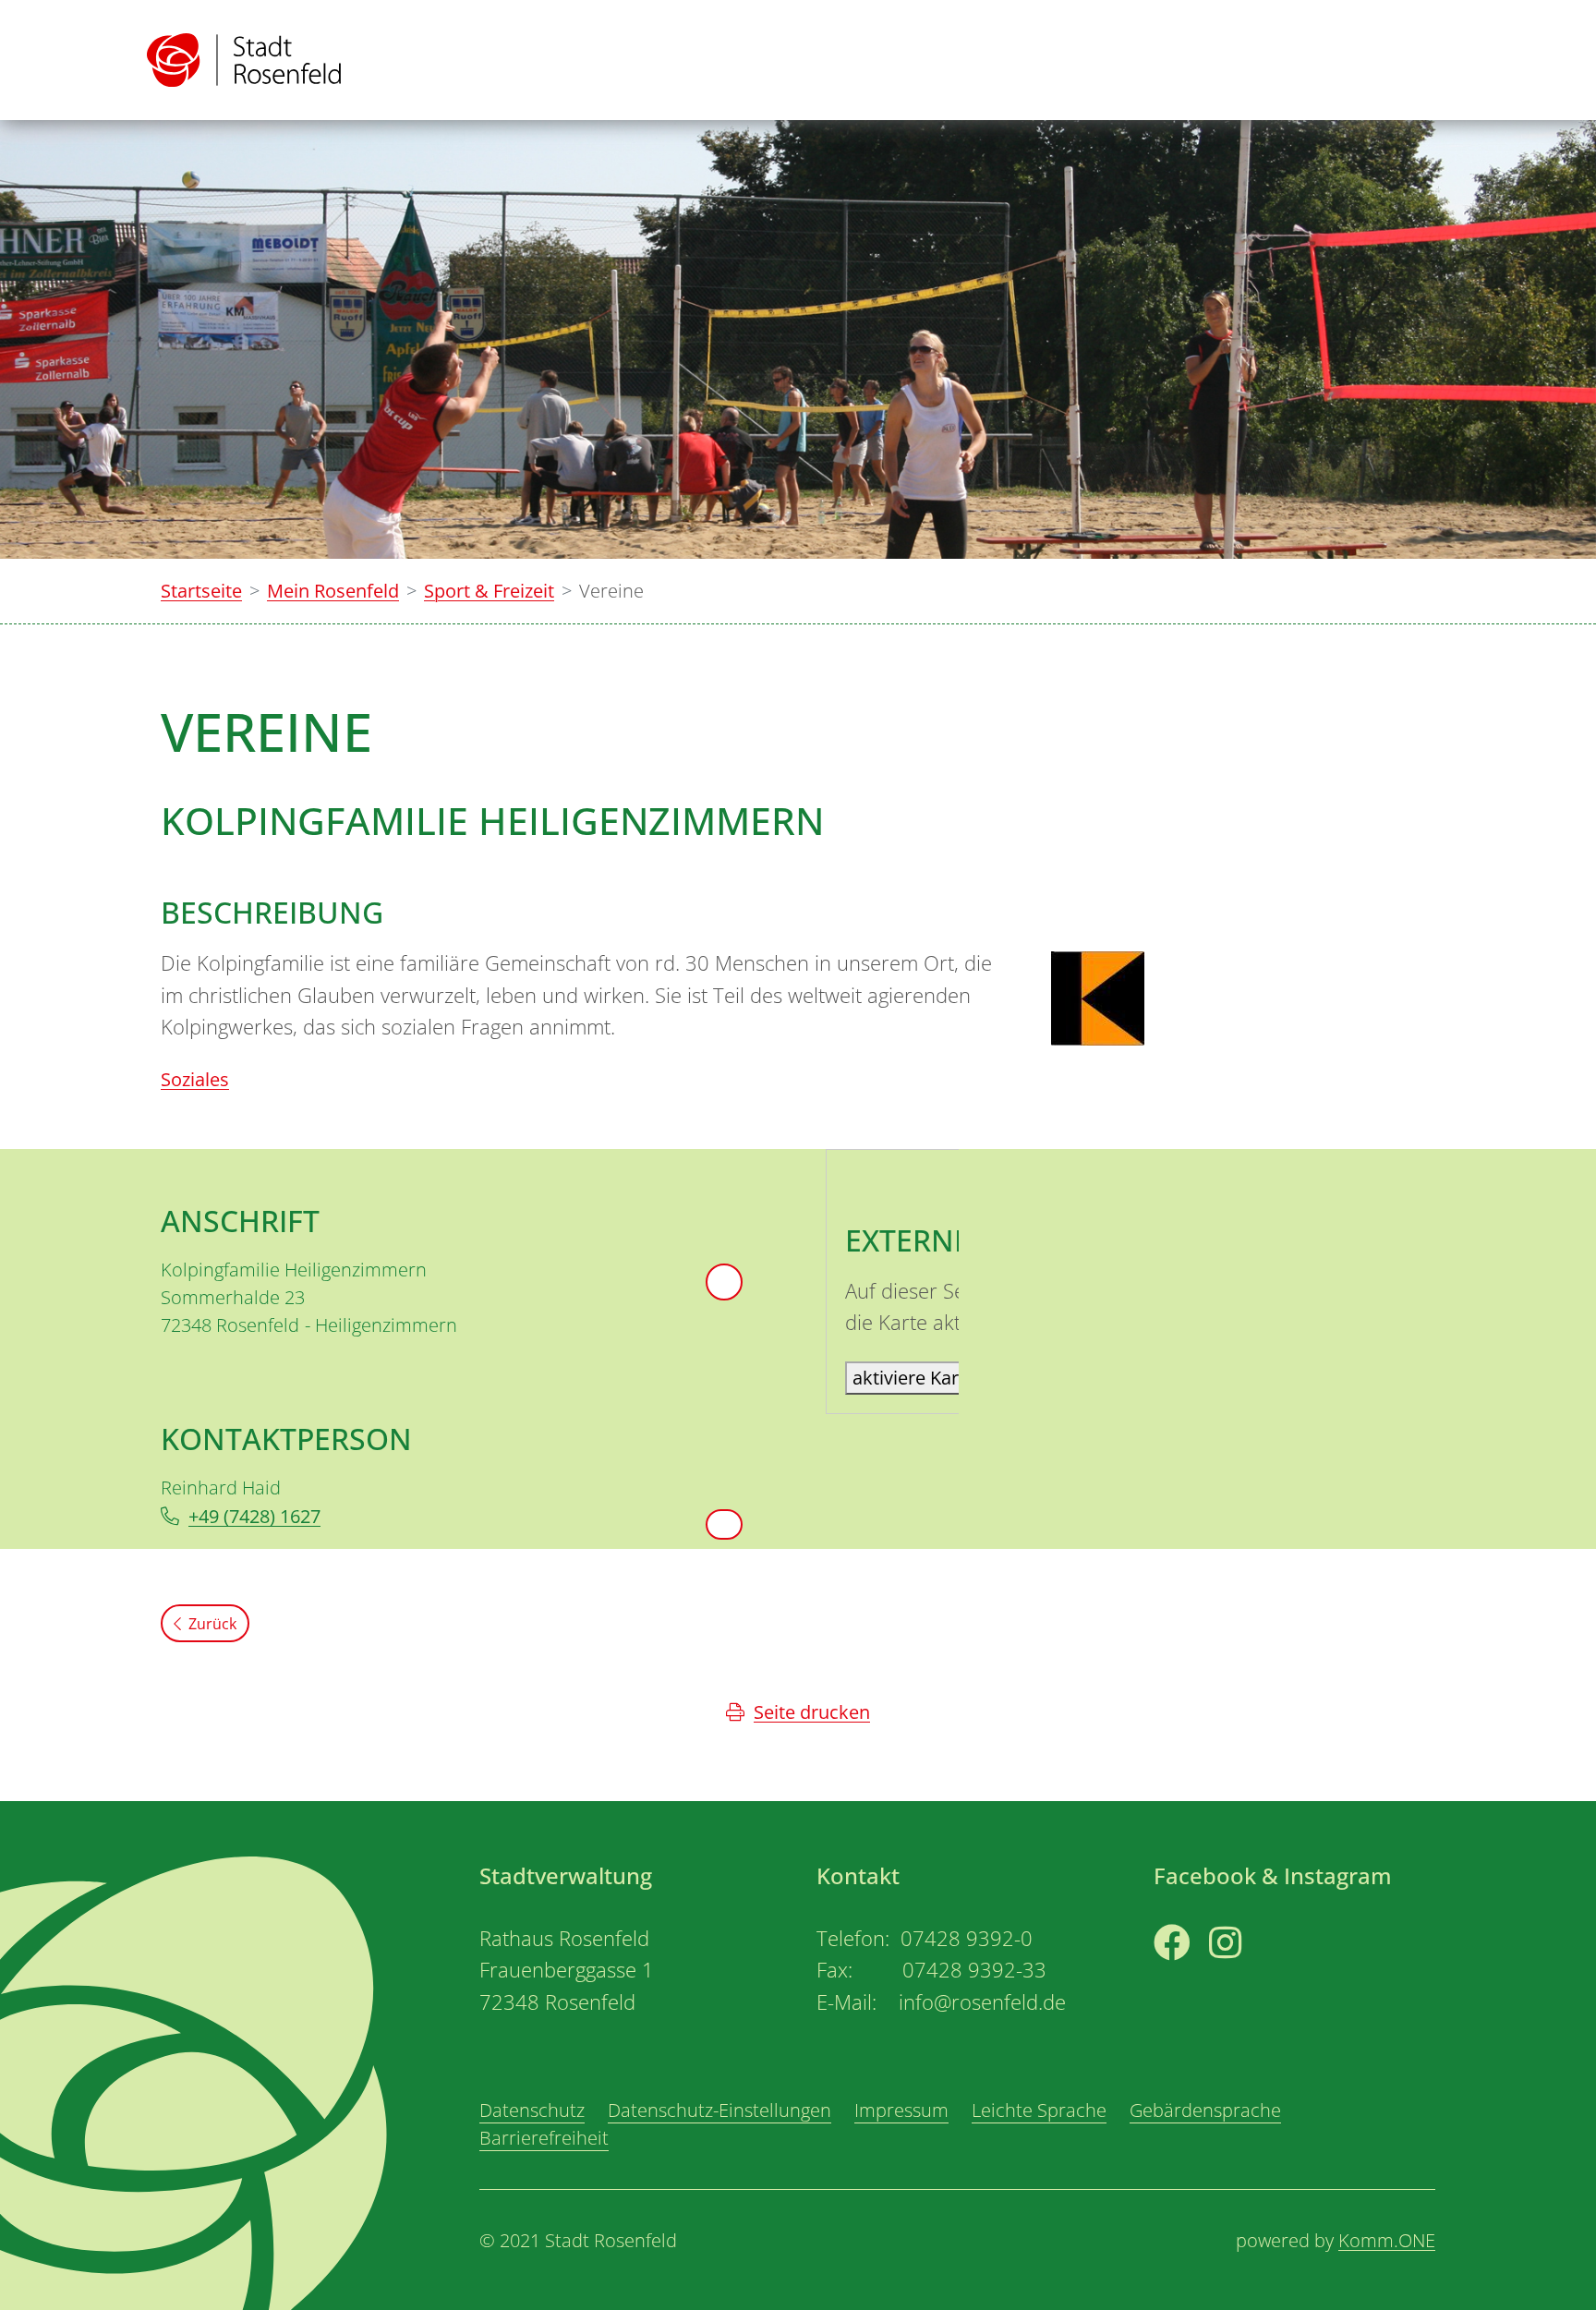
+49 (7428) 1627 (254, 1516)
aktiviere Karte (914, 1378)
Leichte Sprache (1039, 2110)
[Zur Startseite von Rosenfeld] (244, 60)
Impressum (901, 2110)
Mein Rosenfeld (333, 591)
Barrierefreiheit (544, 2138)
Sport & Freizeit (489, 591)
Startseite (201, 591)
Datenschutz (532, 2110)
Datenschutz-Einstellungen (719, 2110)
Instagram (1253, 1977)
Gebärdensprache (1205, 2110)
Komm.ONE (1387, 2240)
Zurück (212, 1624)
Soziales (195, 1079)
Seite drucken (812, 1712)
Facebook (1195, 1977)
